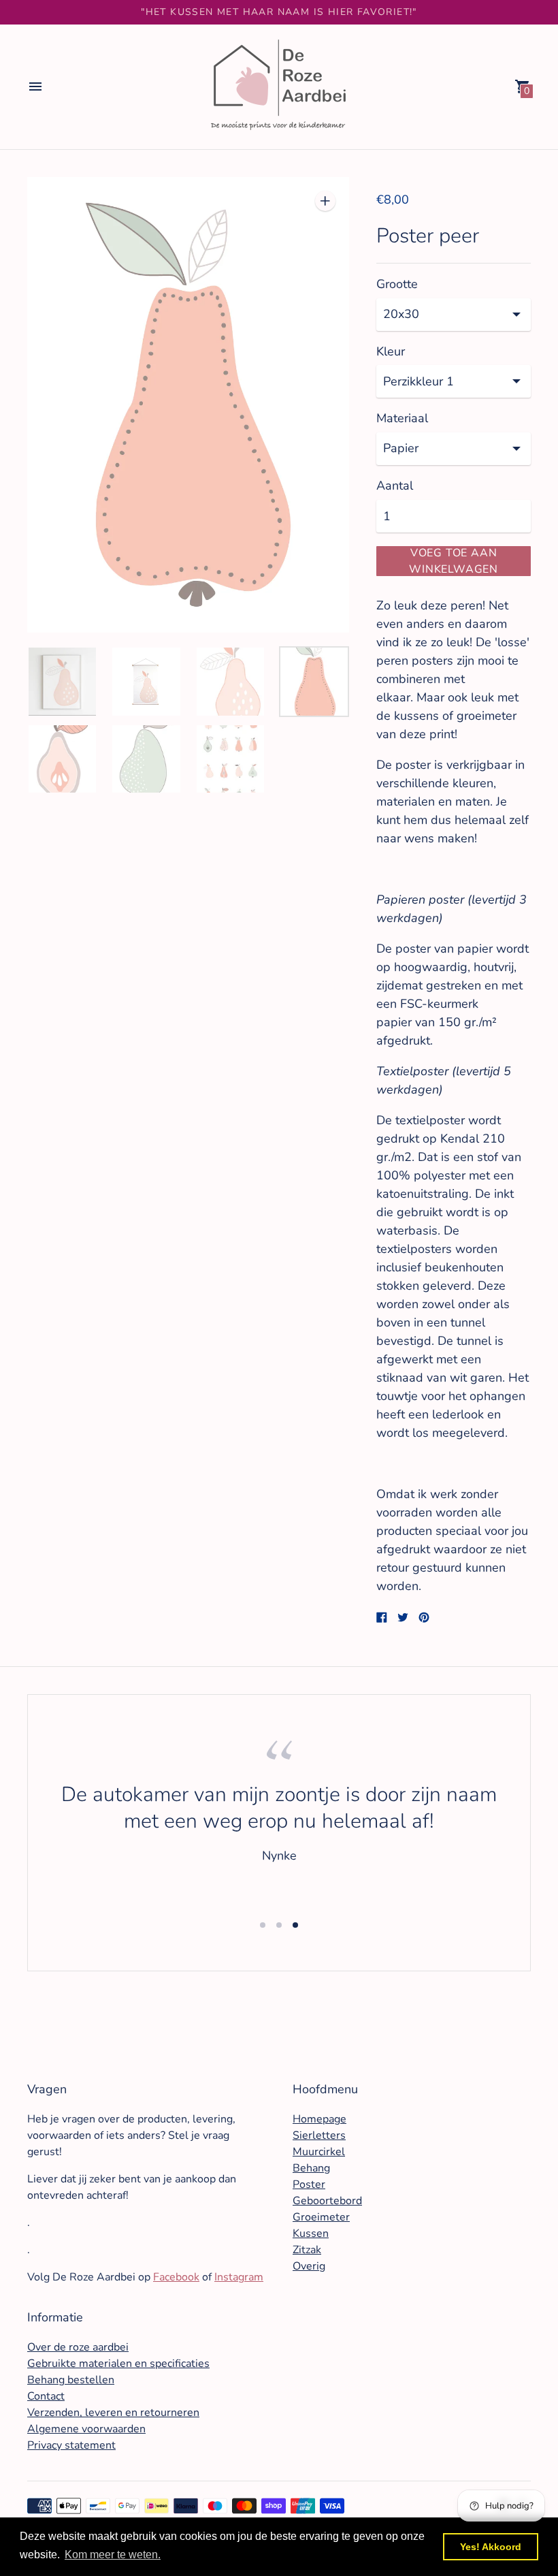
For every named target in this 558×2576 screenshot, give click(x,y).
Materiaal (402, 418)
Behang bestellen (71, 2380)
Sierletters (319, 2135)
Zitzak (307, 2250)
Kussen (311, 2233)
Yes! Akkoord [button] (491, 2547)
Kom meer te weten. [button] (113, 2555)
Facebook (176, 2277)
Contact (46, 2396)
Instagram (239, 2277)
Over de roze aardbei (78, 2347)
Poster (309, 2184)
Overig (309, 2266)
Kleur (391, 352)
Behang (311, 2168)
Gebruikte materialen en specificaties (118, 2364)
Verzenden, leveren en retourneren (113, 2413)
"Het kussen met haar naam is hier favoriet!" (279, 12)
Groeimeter (321, 2217)
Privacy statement (71, 2445)
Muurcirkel (319, 2152)
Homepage (319, 2119)
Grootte (397, 284)
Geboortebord (327, 2201)
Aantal (395, 486)
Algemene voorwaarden (86, 2429)
